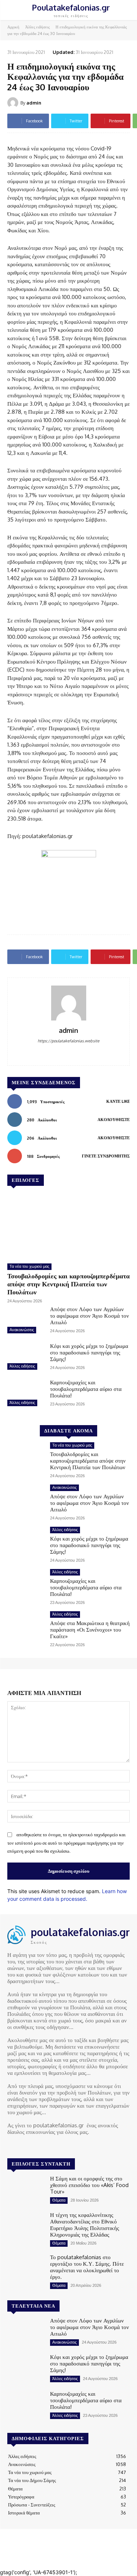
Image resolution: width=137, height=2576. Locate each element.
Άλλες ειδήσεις (37, 27)
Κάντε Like (118, 1101)
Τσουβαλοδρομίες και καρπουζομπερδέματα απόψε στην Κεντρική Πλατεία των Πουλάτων (68, 1284)
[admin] (14, 103)
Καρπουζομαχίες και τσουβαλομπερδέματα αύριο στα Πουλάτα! (86, 1389)
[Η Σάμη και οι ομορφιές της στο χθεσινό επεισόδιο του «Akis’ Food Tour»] (26, 2190)
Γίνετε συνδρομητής (106, 1156)
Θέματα (59, 2200)
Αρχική (13, 27)
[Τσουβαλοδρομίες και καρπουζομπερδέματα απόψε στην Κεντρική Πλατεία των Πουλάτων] (68, 1226)
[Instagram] (23, 2146)
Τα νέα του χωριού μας (29, 1266)
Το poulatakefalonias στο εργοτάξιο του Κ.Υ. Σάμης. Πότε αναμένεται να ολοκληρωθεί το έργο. (87, 2267)
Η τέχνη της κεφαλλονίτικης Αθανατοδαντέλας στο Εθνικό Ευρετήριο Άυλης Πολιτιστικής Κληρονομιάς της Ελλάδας (85, 2225)
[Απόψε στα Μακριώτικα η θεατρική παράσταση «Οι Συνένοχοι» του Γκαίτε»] (26, 1626)
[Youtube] (43, 2146)
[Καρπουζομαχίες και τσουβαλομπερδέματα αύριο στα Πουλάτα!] (26, 1394)
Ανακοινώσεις (22, 1330)
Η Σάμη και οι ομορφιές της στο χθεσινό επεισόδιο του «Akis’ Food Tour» (89, 2185)
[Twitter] (33, 2146)
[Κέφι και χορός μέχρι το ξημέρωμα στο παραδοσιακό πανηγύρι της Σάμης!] (26, 1357)
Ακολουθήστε (114, 1120)
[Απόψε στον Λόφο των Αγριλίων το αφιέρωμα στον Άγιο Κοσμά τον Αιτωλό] (26, 1321)
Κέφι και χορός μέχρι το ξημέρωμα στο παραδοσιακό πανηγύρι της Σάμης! (89, 1352)
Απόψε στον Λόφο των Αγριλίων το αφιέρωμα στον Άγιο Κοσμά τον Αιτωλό (90, 1316)
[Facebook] (68, 1052)
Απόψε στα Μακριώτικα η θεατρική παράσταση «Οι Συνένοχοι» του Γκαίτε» (90, 1630)
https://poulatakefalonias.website (68, 1041)
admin (34, 103)
